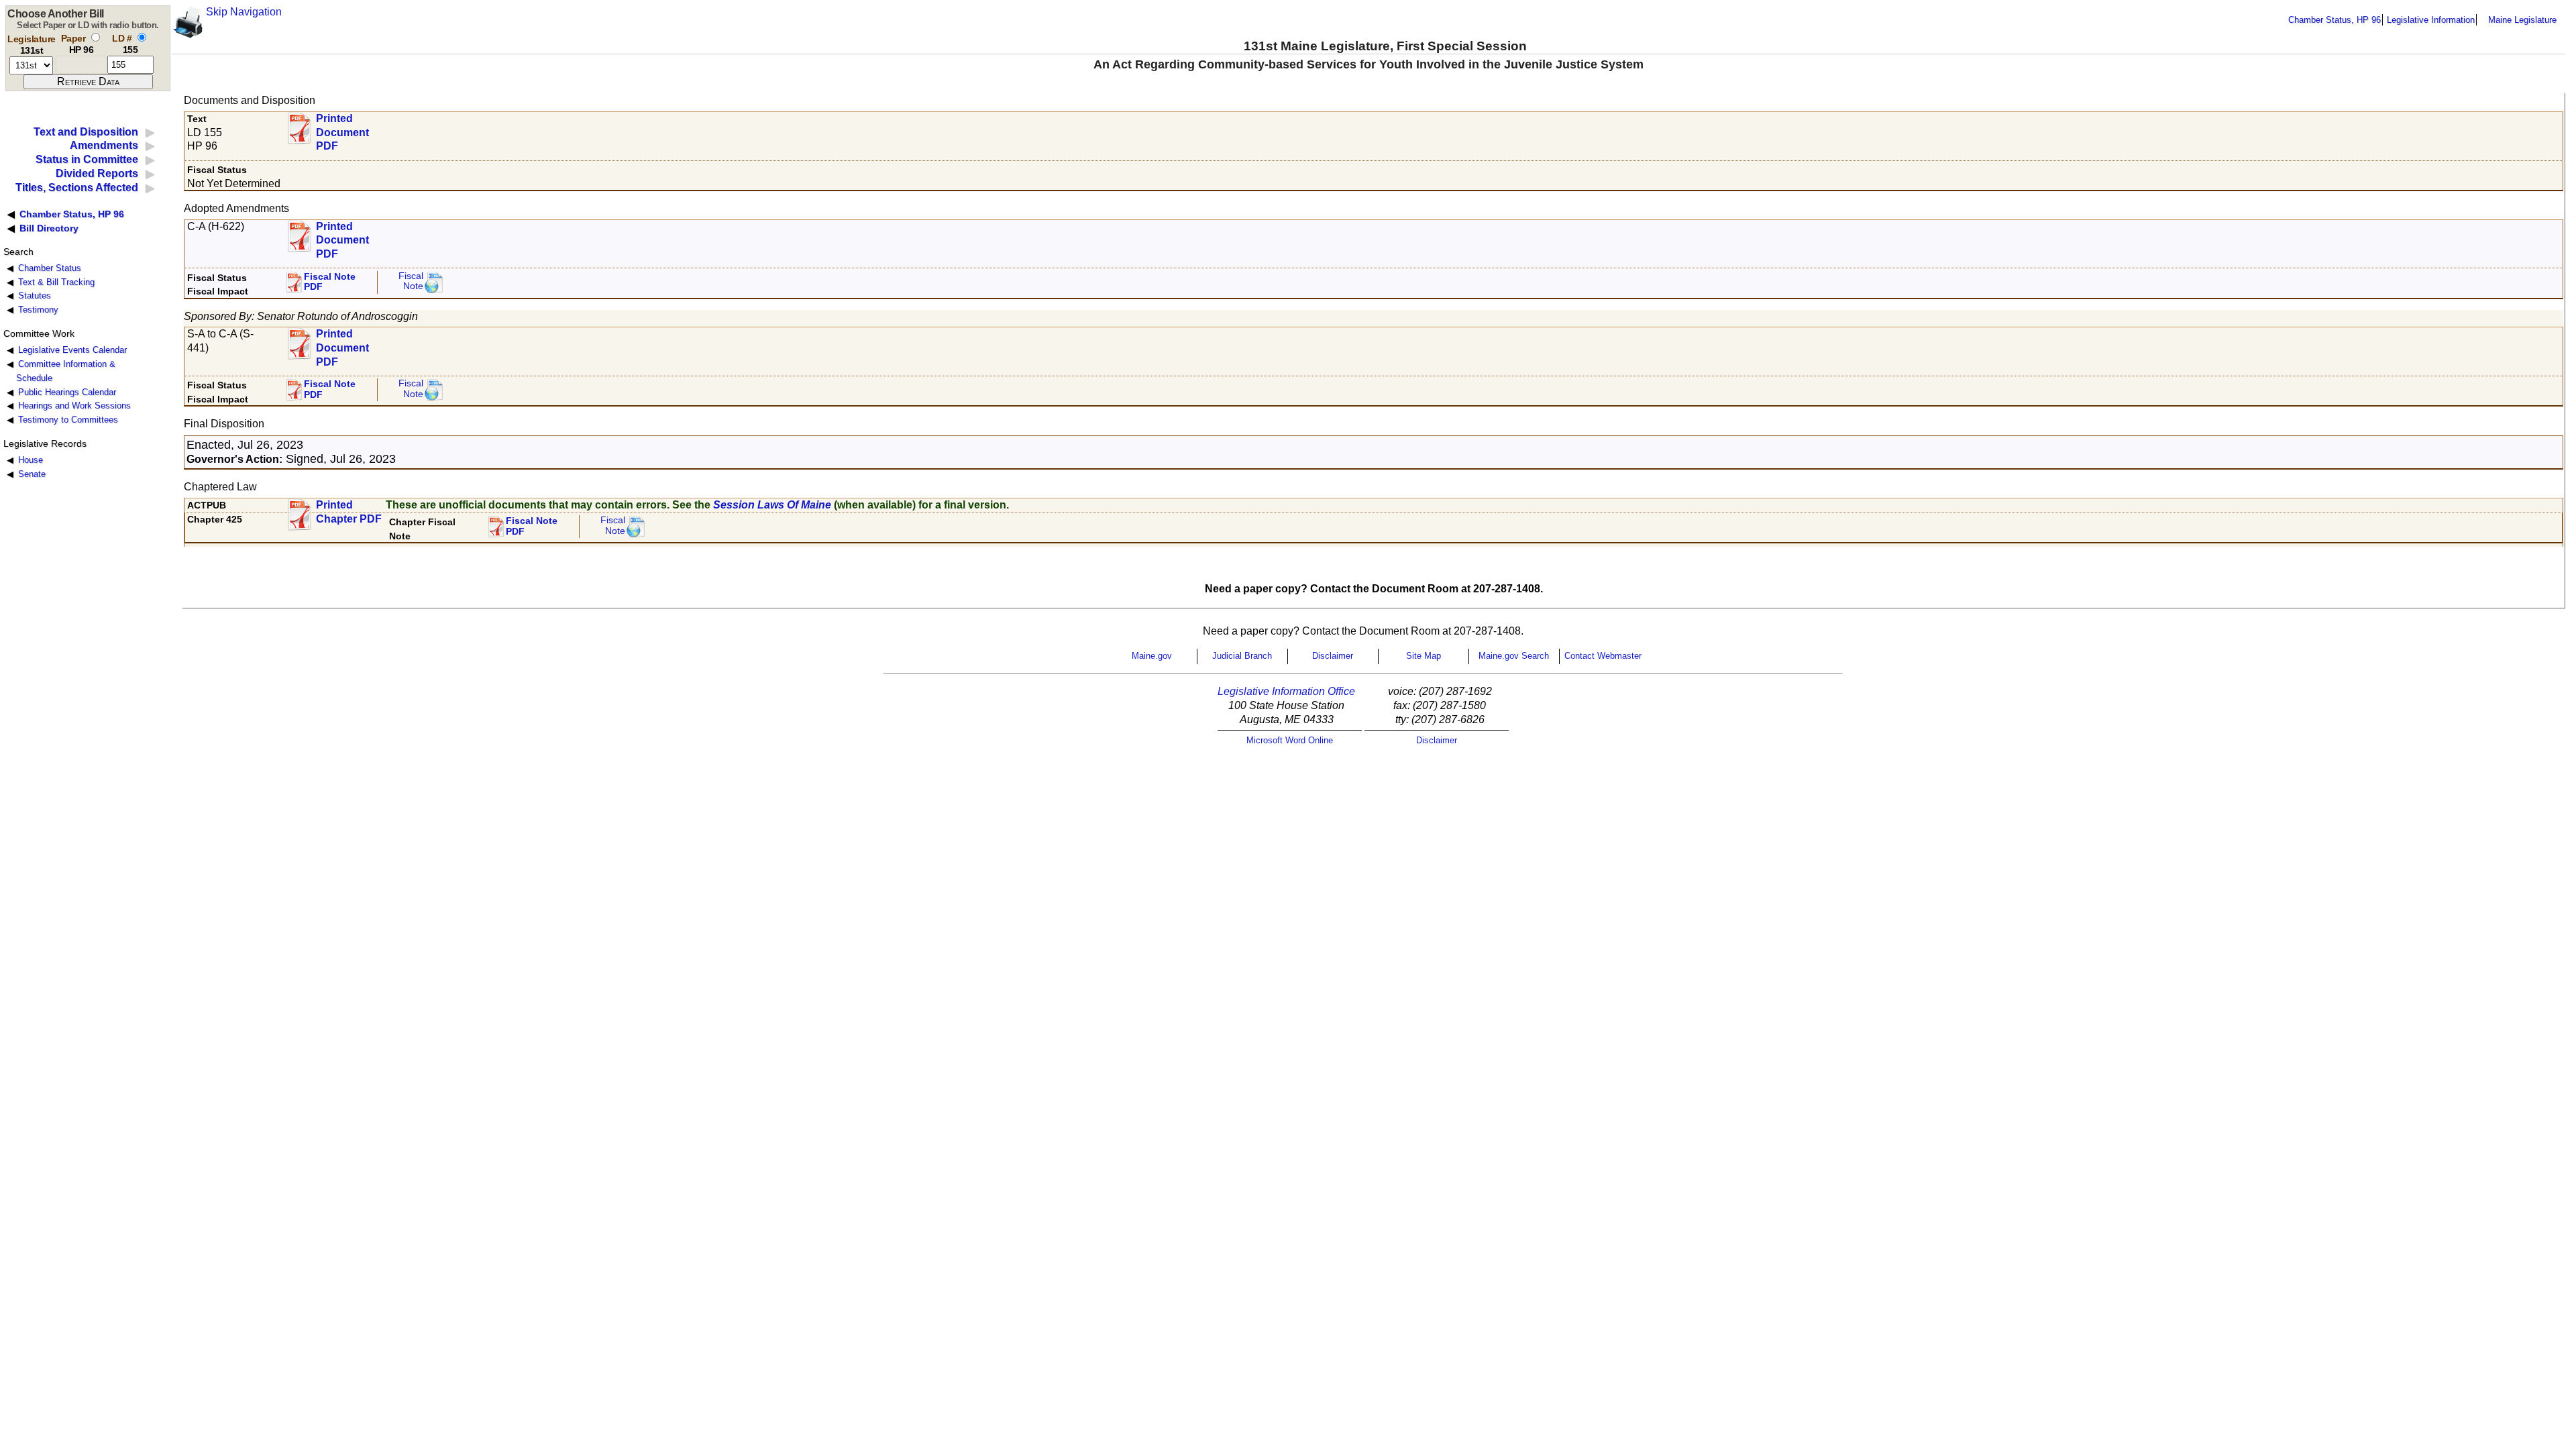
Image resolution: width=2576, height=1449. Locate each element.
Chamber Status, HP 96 (2334, 20)
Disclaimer (1333, 656)
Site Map (1424, 656)
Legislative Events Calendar (72, 350)
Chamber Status (50, 268)
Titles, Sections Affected (77, 187)
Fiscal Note (411, 281)
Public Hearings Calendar (67, 392)
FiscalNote (613, 526)
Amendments (104, 145)
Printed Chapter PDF (349, 512)
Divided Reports (97, 173)
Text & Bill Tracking (56, 282)
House (31, 460)
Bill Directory (49, 228)
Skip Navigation (244, 12)
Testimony (38, 310)
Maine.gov (1152, 656)
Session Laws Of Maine (772, 505)
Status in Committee (87, 159)
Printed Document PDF (342, 128)
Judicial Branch (1242, 656)
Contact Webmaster (1603, 656)
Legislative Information (2431, 20)
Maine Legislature (2522, 20)
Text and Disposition (86, 132)
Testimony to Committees (68, 420)
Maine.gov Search (1514, 656)
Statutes (35, 296)
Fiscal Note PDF (330, 282)
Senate (32, 474)
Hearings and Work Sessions (74, 406)
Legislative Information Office (1286, 691)
